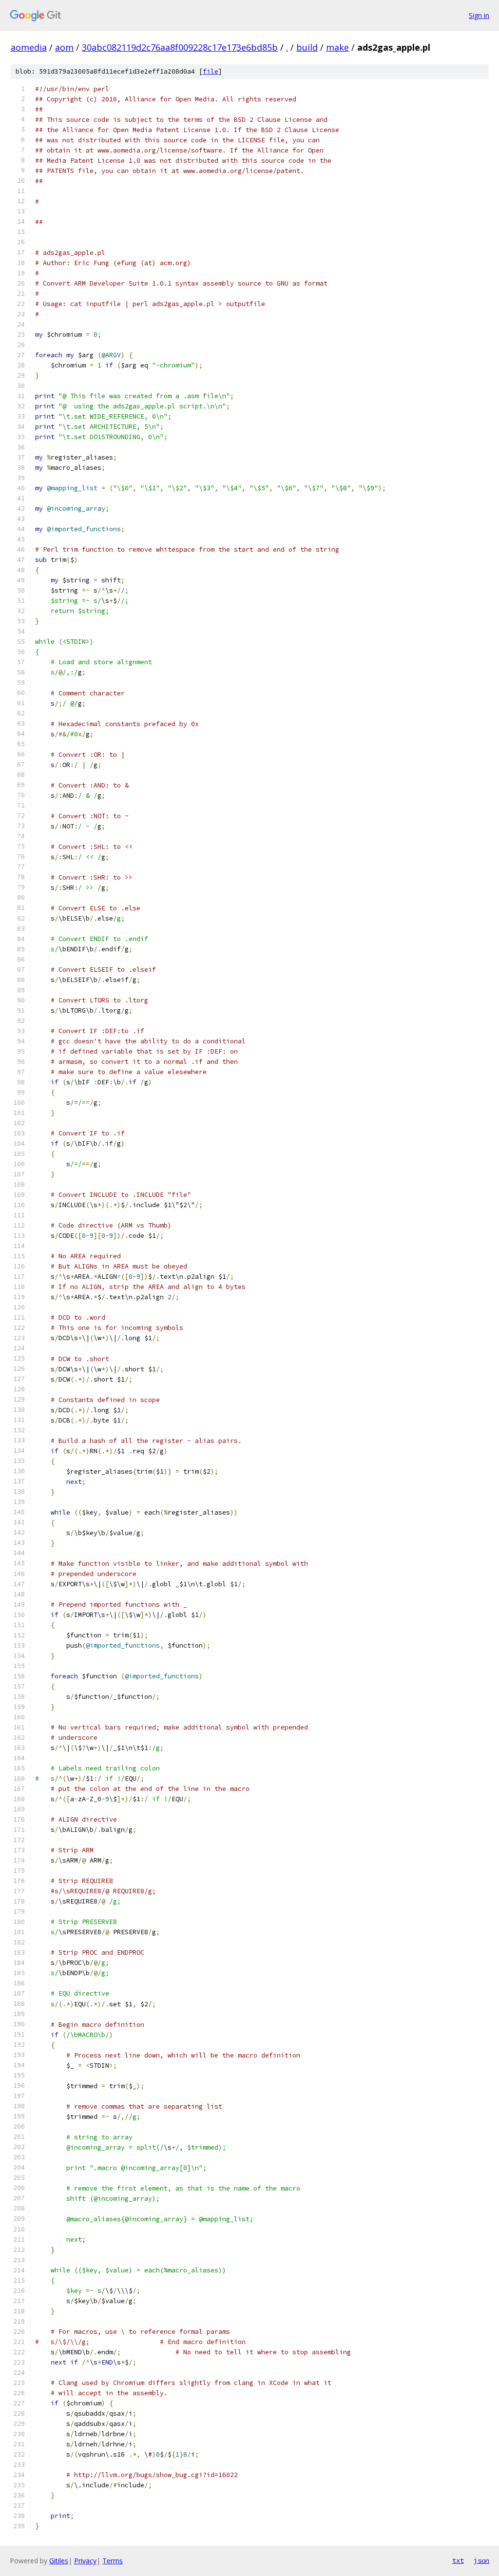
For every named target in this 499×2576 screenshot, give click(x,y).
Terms (113, 2561)
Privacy (85, 2561)
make (337, 47)
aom (64, 47)
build (307, 47)
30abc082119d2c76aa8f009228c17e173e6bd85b (180, 47)
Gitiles (59, 2561)
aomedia (29, 47)
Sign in (479, 15)
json (481, 2560)
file (211, 71)
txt (458, 2560)
